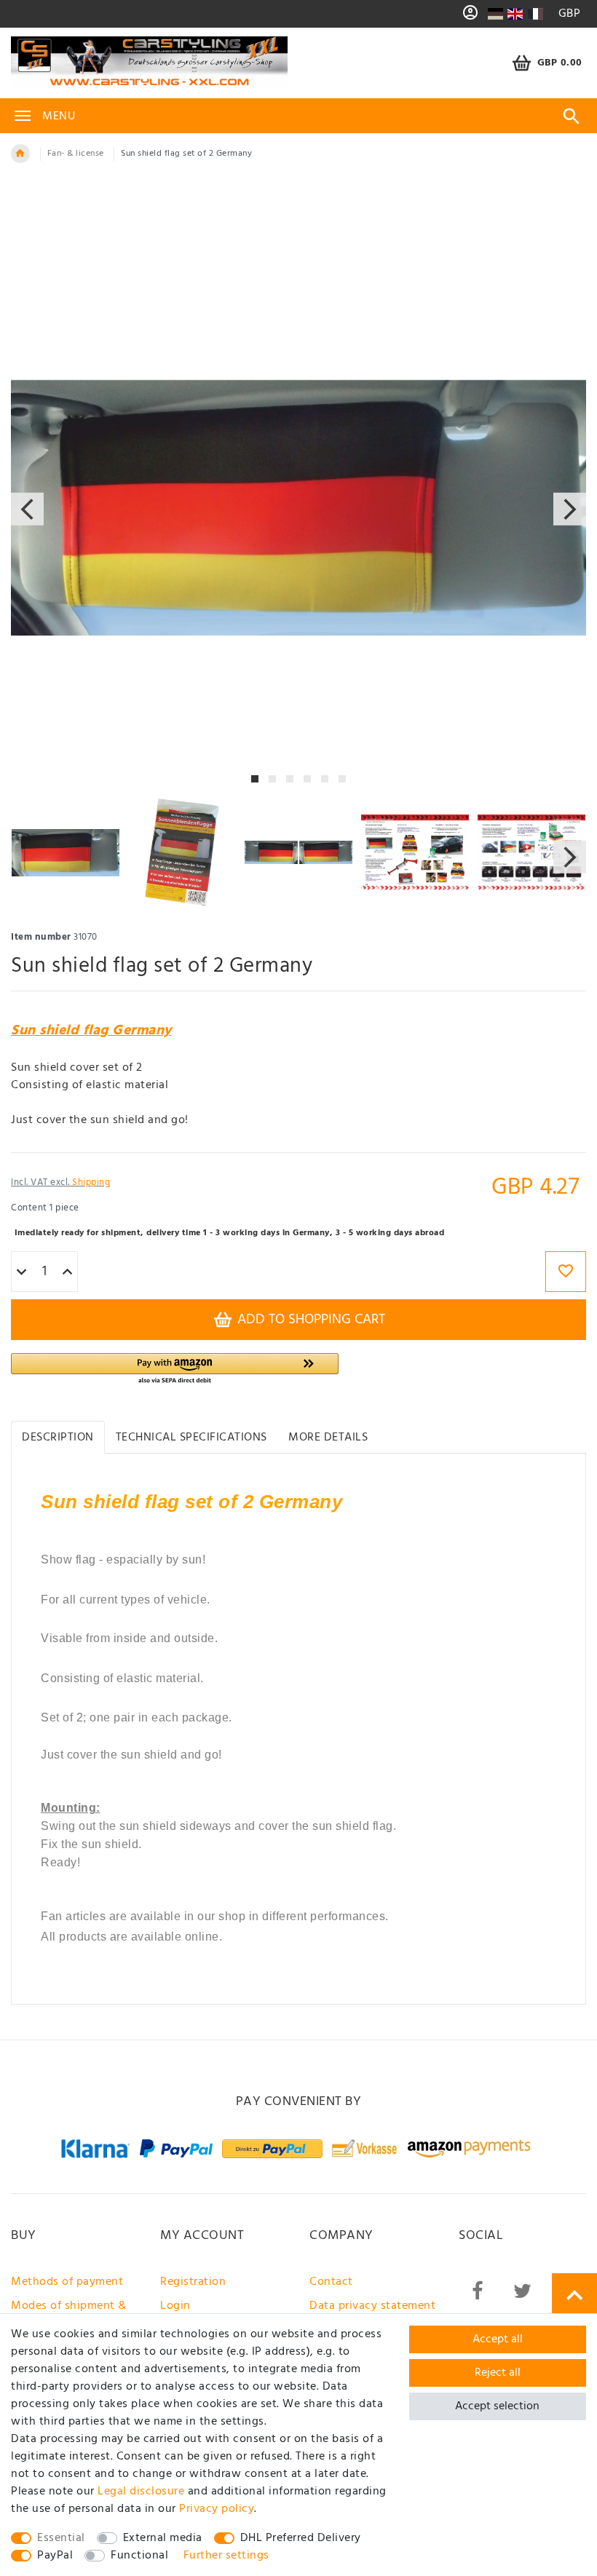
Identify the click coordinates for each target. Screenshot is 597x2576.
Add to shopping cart (309, 1320)
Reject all (498, 2373)
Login (175, 2306)
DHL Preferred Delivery (301, 2538)
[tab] (58, 1437)
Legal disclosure (141, 2492)
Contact (331, 2282)
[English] (515, 14)
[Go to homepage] (20, 154)
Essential (61, 2538)
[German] (495, 14)
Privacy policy (217, 2509)
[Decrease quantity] (21, 1272)
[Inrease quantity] (67, 1272)
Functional (139, 2556)
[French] (535, 14)
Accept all (498, 2339)
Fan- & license (76, 154)
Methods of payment (67, 2282)
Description (58, 1438)
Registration (193, 2282)
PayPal (55, 2556)
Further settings (226, 2556)
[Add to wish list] (566, 1272)
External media (163, 2538)
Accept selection (497, 2406)
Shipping (91, 1182)
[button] (175, 1370)
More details (328, 1438)
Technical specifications (191, 1438)
